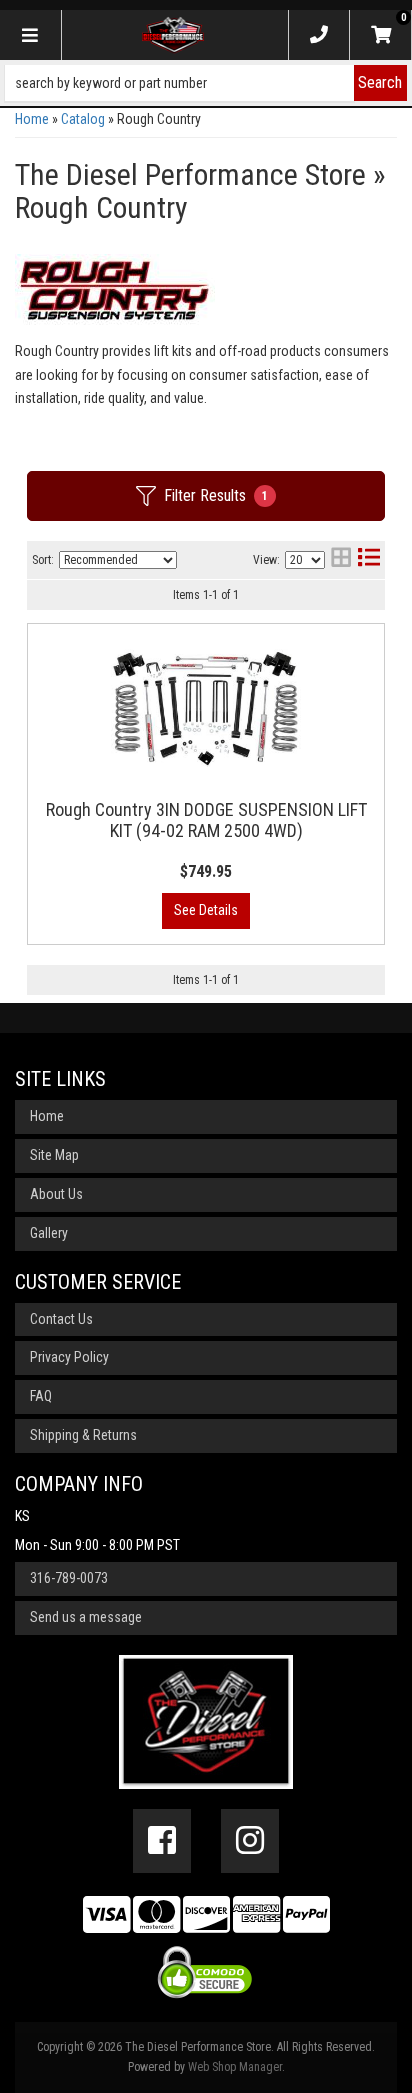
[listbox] (118, 560)
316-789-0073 (69, 1578)
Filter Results (216, 495)
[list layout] (369, 559)
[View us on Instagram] (250, 1841)
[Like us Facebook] (162, 1841)
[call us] (319, 35)
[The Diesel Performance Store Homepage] (173, 35)
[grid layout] (341, 559)
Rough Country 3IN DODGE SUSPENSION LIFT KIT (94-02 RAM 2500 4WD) (206, 820)
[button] (206, 83)
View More (206, 911)
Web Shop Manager (235, 2067)
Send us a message (86, 1617)
